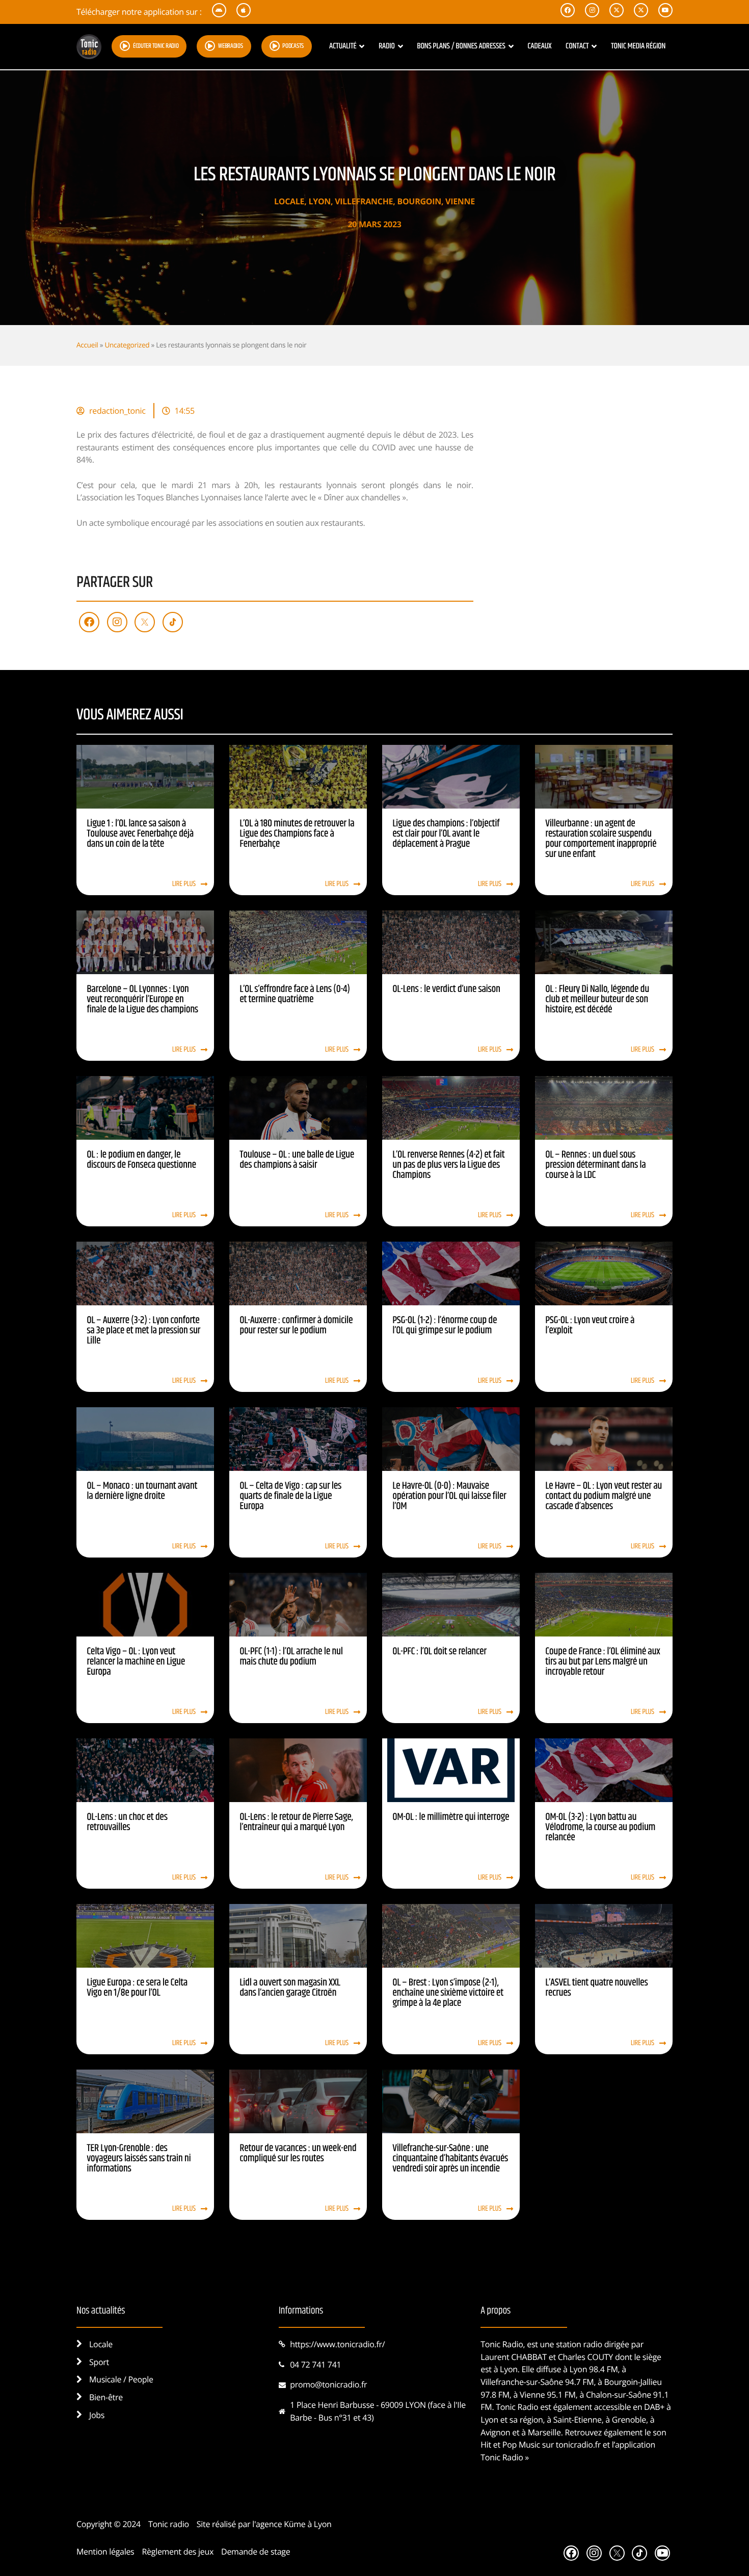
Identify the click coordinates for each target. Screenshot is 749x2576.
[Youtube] (662, 2553)
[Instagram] (117, 622)
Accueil (87, 345)
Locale (289, 201)
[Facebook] (89, 622)
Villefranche (364, 201)
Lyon (319, 201)
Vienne (460, 201)
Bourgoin (419, 201)
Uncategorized (127, 345)
